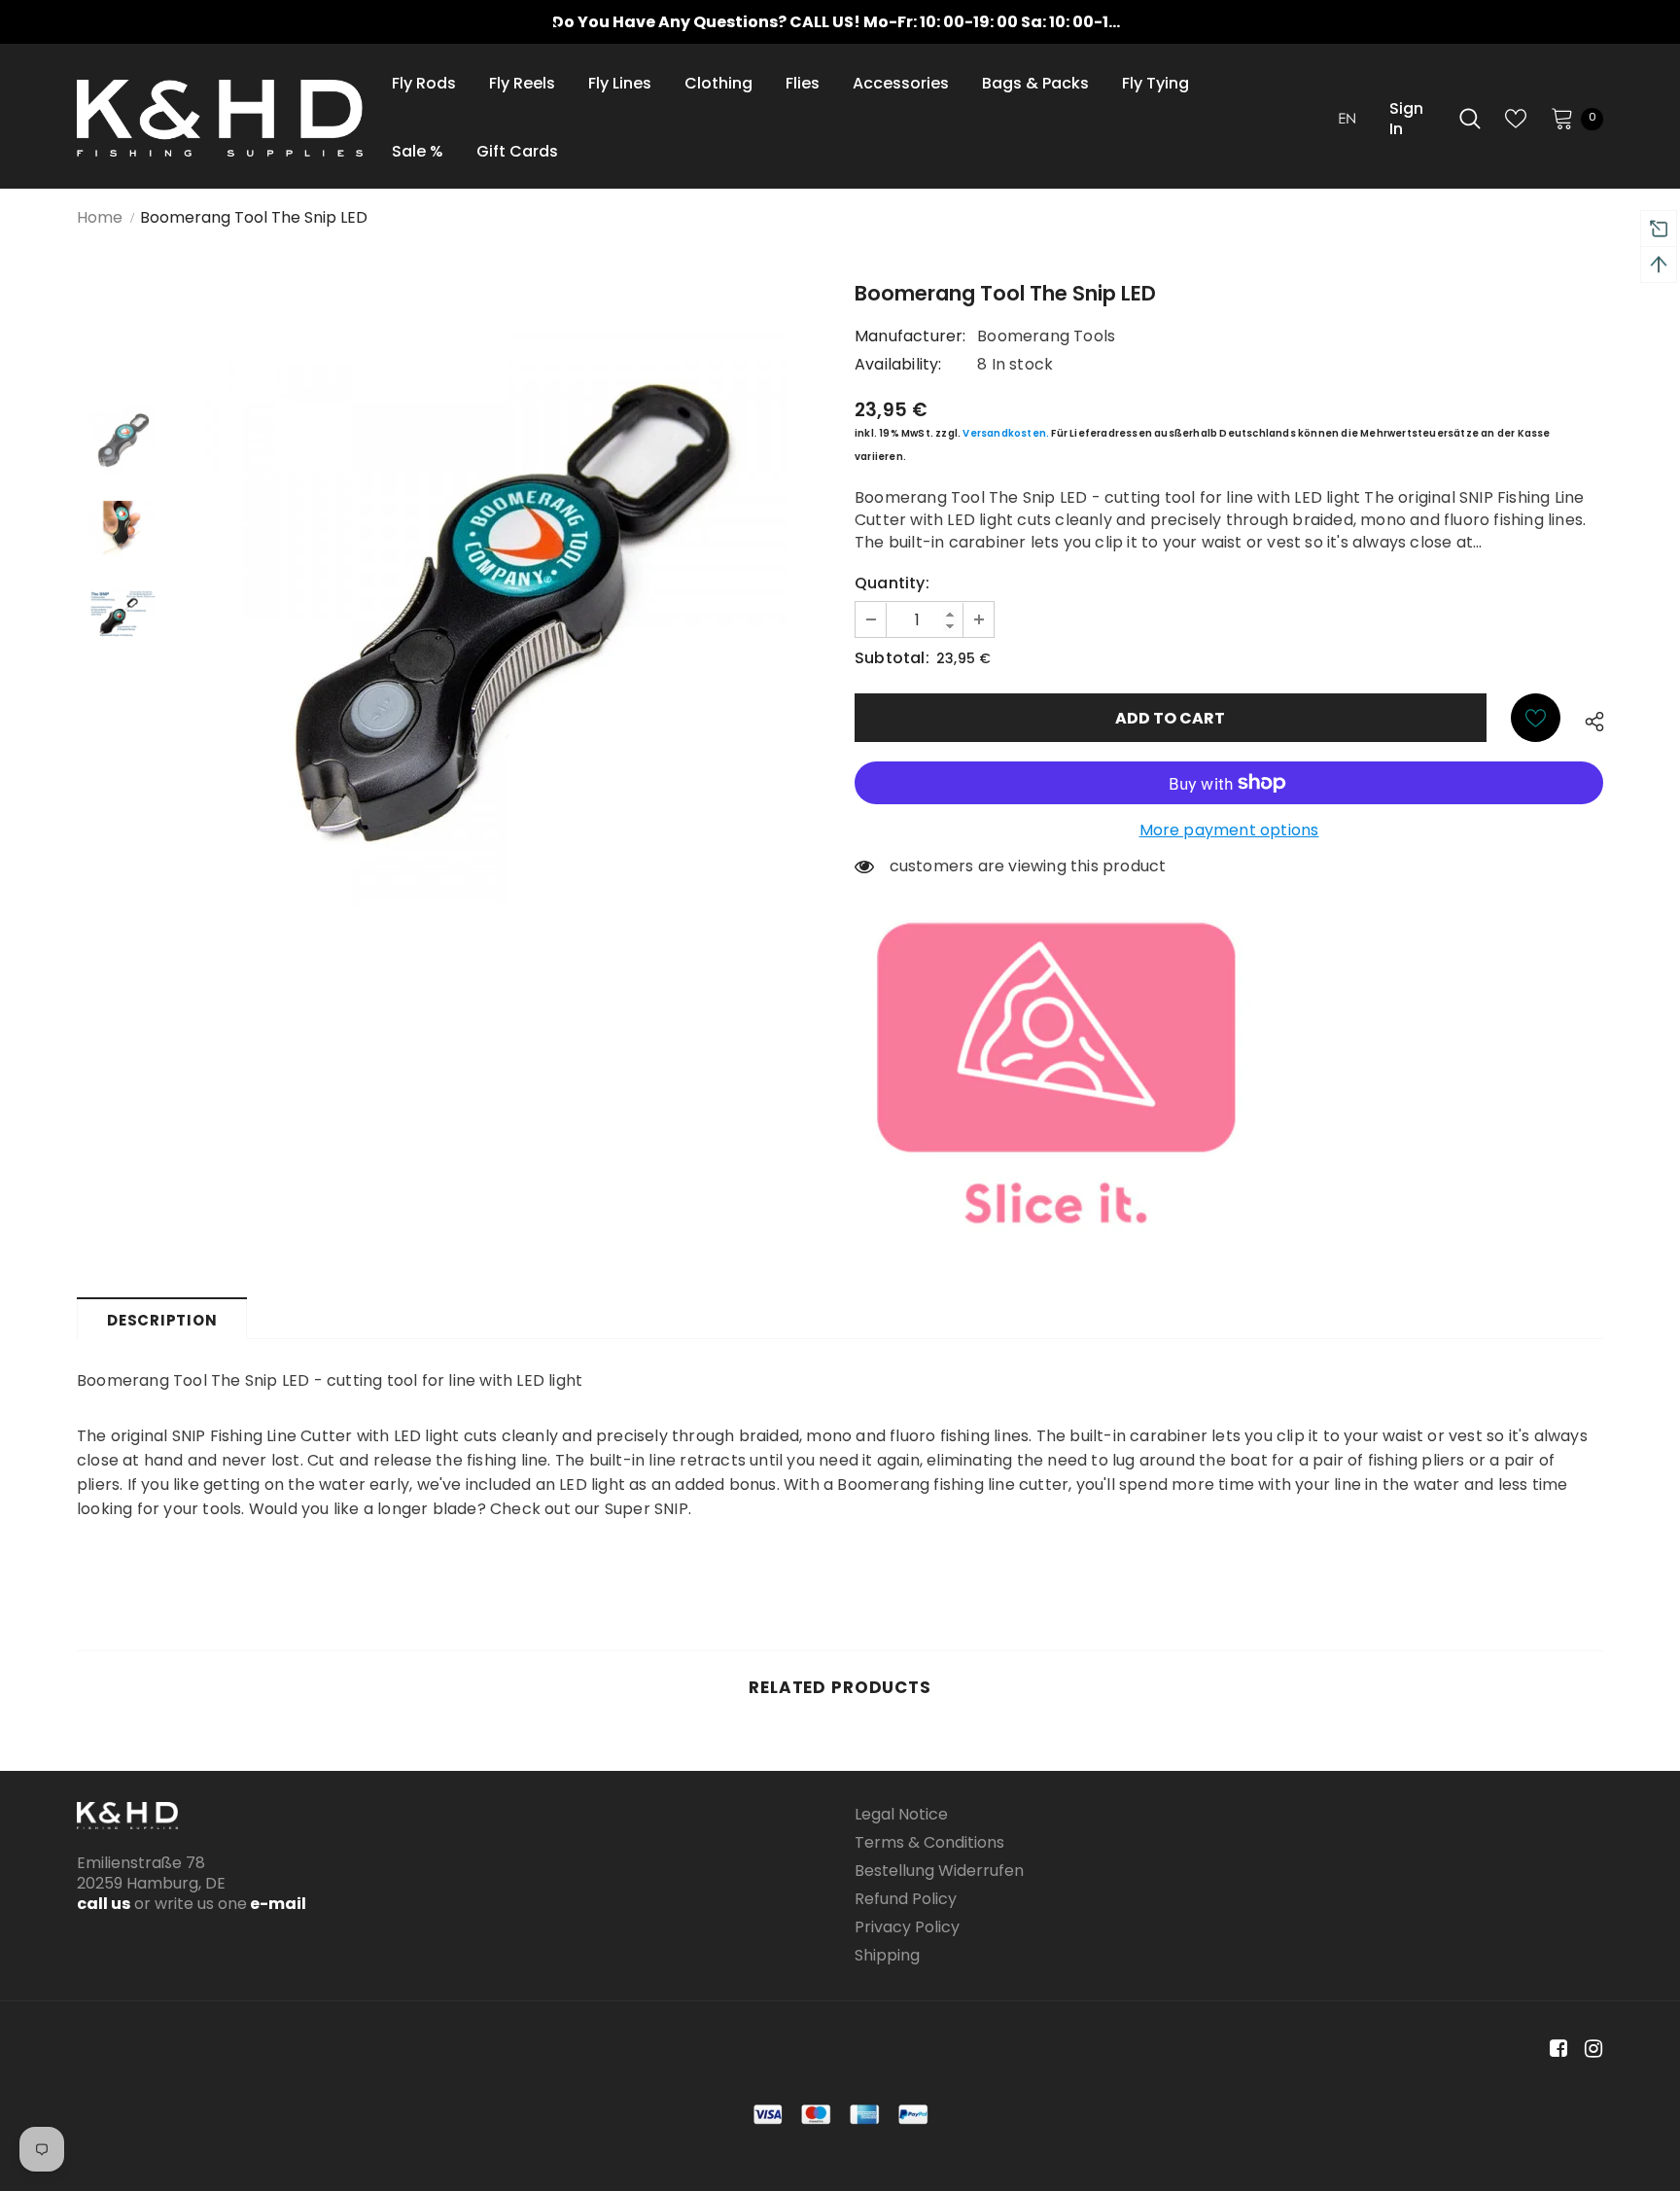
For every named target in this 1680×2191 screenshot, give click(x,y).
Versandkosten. (1006, 433)
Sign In (1406, 119)
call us (104, 1904)
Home (100, 217)
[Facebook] (1555, 2049)
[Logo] (220, 118)
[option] (840, 22)
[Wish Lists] (1536, 718)
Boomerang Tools (1046, 336)
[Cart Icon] (1562, 118)
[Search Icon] (1470, 119)
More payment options (1229, 830)
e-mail (277, 1904)
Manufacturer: (910, 336)
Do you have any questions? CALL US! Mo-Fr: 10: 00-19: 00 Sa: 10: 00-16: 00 (850, 22)
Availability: (898, 364)
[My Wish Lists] (1516, 119)
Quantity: (892, 583)
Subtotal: (892, 658)
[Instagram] (1590, 2049)
